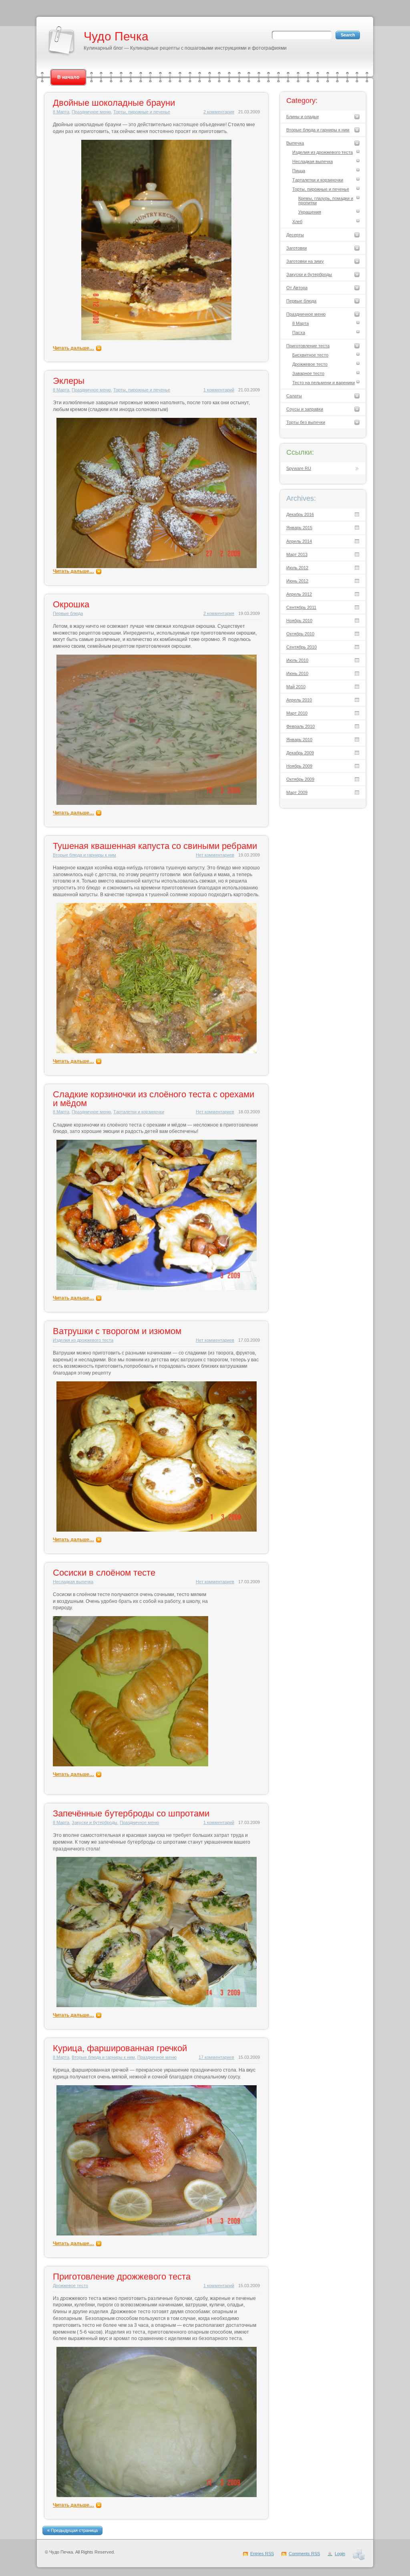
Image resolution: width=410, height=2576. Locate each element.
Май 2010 (296, 687)
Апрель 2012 (299, 594)
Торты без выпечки (306, 422)
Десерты (295, 235)
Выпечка (295, 143)
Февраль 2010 (300, 726)
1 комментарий (219, 390)
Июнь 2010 (297, 673)
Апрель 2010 (299, 700)
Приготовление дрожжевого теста (122, 2277)
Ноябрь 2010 (299, 621)
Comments (304, 2554)
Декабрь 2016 (300, 514)
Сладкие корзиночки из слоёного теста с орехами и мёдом (154, 1099)
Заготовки (296, 248)
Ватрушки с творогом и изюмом (117, 1331)
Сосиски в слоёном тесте (104, 1573)
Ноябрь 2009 (299, 766)
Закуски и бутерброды (94, 1822)
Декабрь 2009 (300, 753)
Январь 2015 (299, 528)
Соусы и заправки (305, 409)
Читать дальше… (73, 348)
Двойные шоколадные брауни (114, 103)
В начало (68, 77)
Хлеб (297, 222)
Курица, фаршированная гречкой (120, 2048)
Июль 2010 (297, 660)
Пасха (299, 333)
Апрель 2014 (299, 541)
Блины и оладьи (302, 117)
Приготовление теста (308, 346)
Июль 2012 (297, 568)
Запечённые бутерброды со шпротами (131, 1813)
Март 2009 (297, 792)
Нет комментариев (215, 855)
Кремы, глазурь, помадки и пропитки (326, 201)
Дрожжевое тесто (70, 2286)
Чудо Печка (116, 36)
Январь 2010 (299, 740)
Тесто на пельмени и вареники (324, 383)
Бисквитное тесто (310, 355)
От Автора (297, 288)
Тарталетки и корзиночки (139, 1112)
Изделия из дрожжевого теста (83, 1340)
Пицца (299, 171)
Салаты (294, 396)
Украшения (310, 212)
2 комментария (219, 112)
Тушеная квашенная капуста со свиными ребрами (155, 846)
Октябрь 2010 (300, 634)
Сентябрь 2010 (301, 647)
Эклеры (69, 381)
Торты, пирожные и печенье (142, 112)
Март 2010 (297, 713)
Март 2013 (297, 554)
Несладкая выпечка (73, 1582)
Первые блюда (68, 613)
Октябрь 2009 (300, 779)
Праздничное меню (91, 112)
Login (340, 2554)
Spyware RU (299, 468)
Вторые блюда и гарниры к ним (84, 855)
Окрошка (71, 604)
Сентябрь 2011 (301, 607)
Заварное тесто (308, 373)
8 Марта (61, 112)
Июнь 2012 (297, 581)
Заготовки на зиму (305, 261)
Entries (262, 2554)
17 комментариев (216, 2057)
